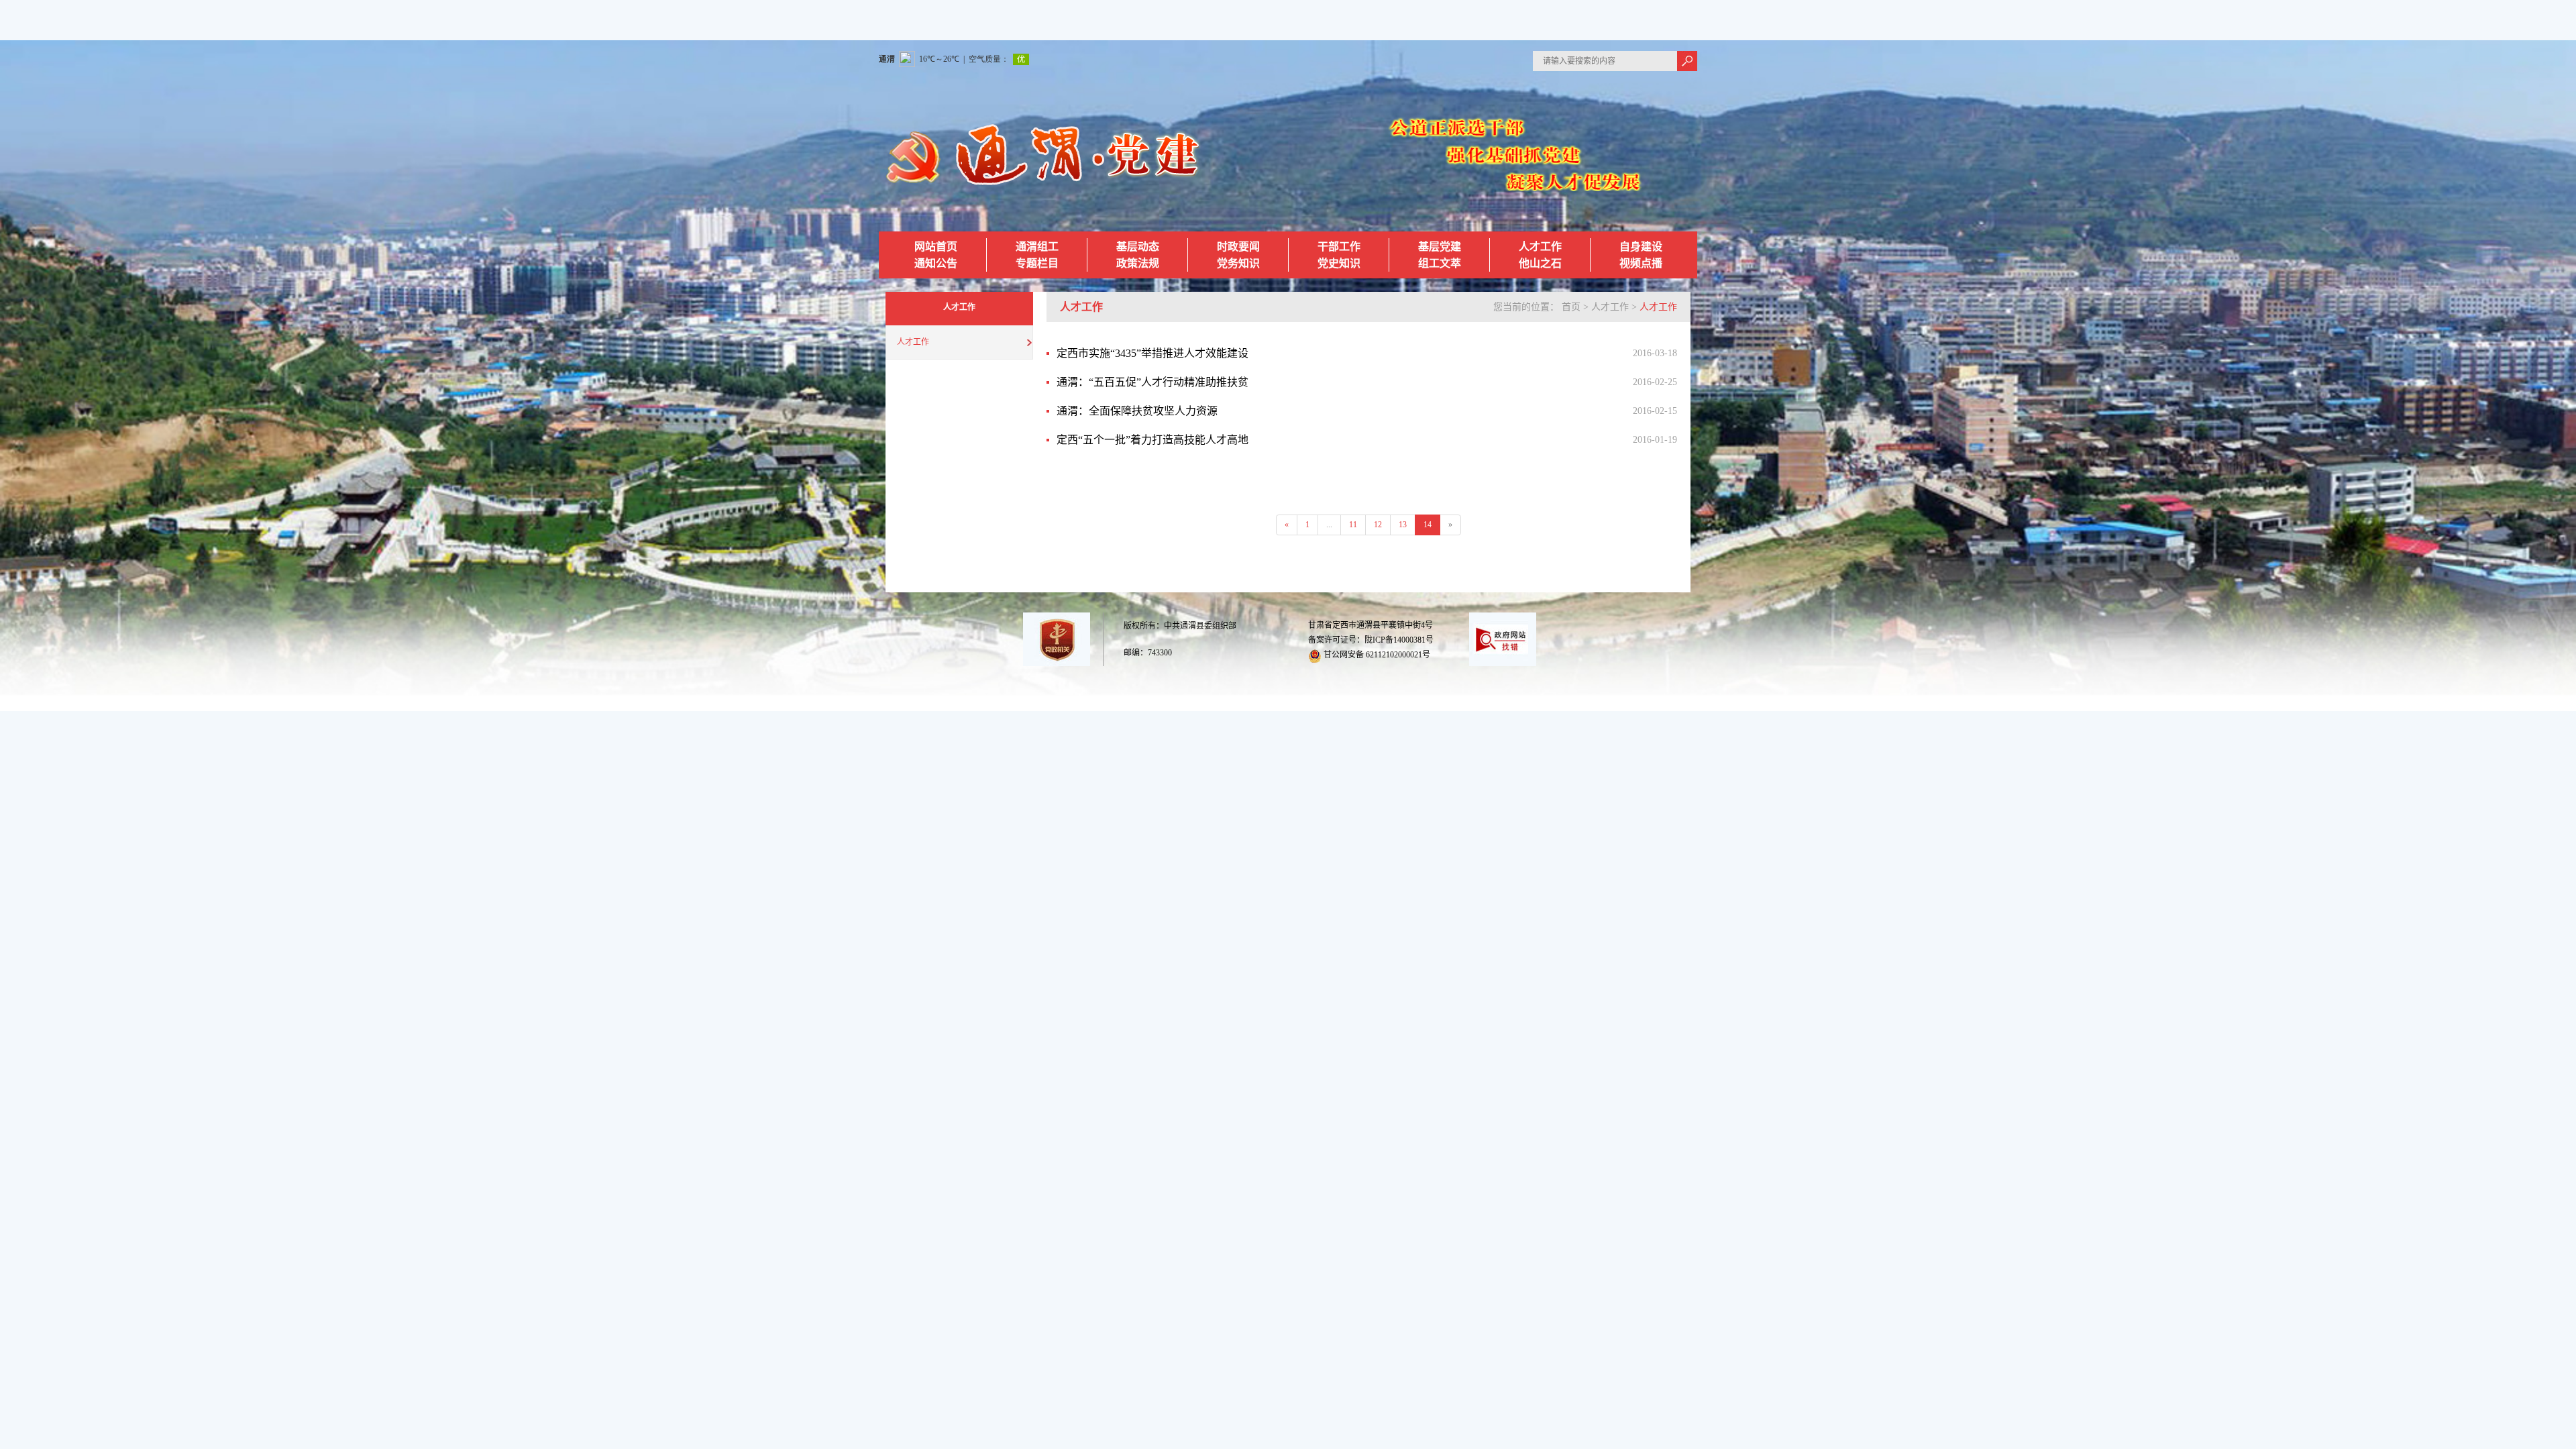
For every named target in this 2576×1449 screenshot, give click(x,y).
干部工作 (1339, 247)
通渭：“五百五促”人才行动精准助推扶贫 (1152, 382)
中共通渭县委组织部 (1200, 626)
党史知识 (1339, 263)
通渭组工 (1037, 247)
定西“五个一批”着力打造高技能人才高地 (1152, 440)
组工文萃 (1440, 263)
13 (1403, 525)
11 (1353, 525)
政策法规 (1138, 263)
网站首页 (936, 247)
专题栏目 (1037, 263)
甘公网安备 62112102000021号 (1376, 655)
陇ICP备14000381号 (1399, 640)
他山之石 (1540, 263)
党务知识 (1238, 263)
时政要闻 (1238, 247)
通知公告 (936, 263)
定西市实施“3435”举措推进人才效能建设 (1152, 353)
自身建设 (1641, 247)
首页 (1571, 307)
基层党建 (1440, 247)
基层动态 (1138, 247)
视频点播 (1641, 263)
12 (1378, 525)
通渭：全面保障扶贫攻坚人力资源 (1137, 411)
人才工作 (1540, 247)
